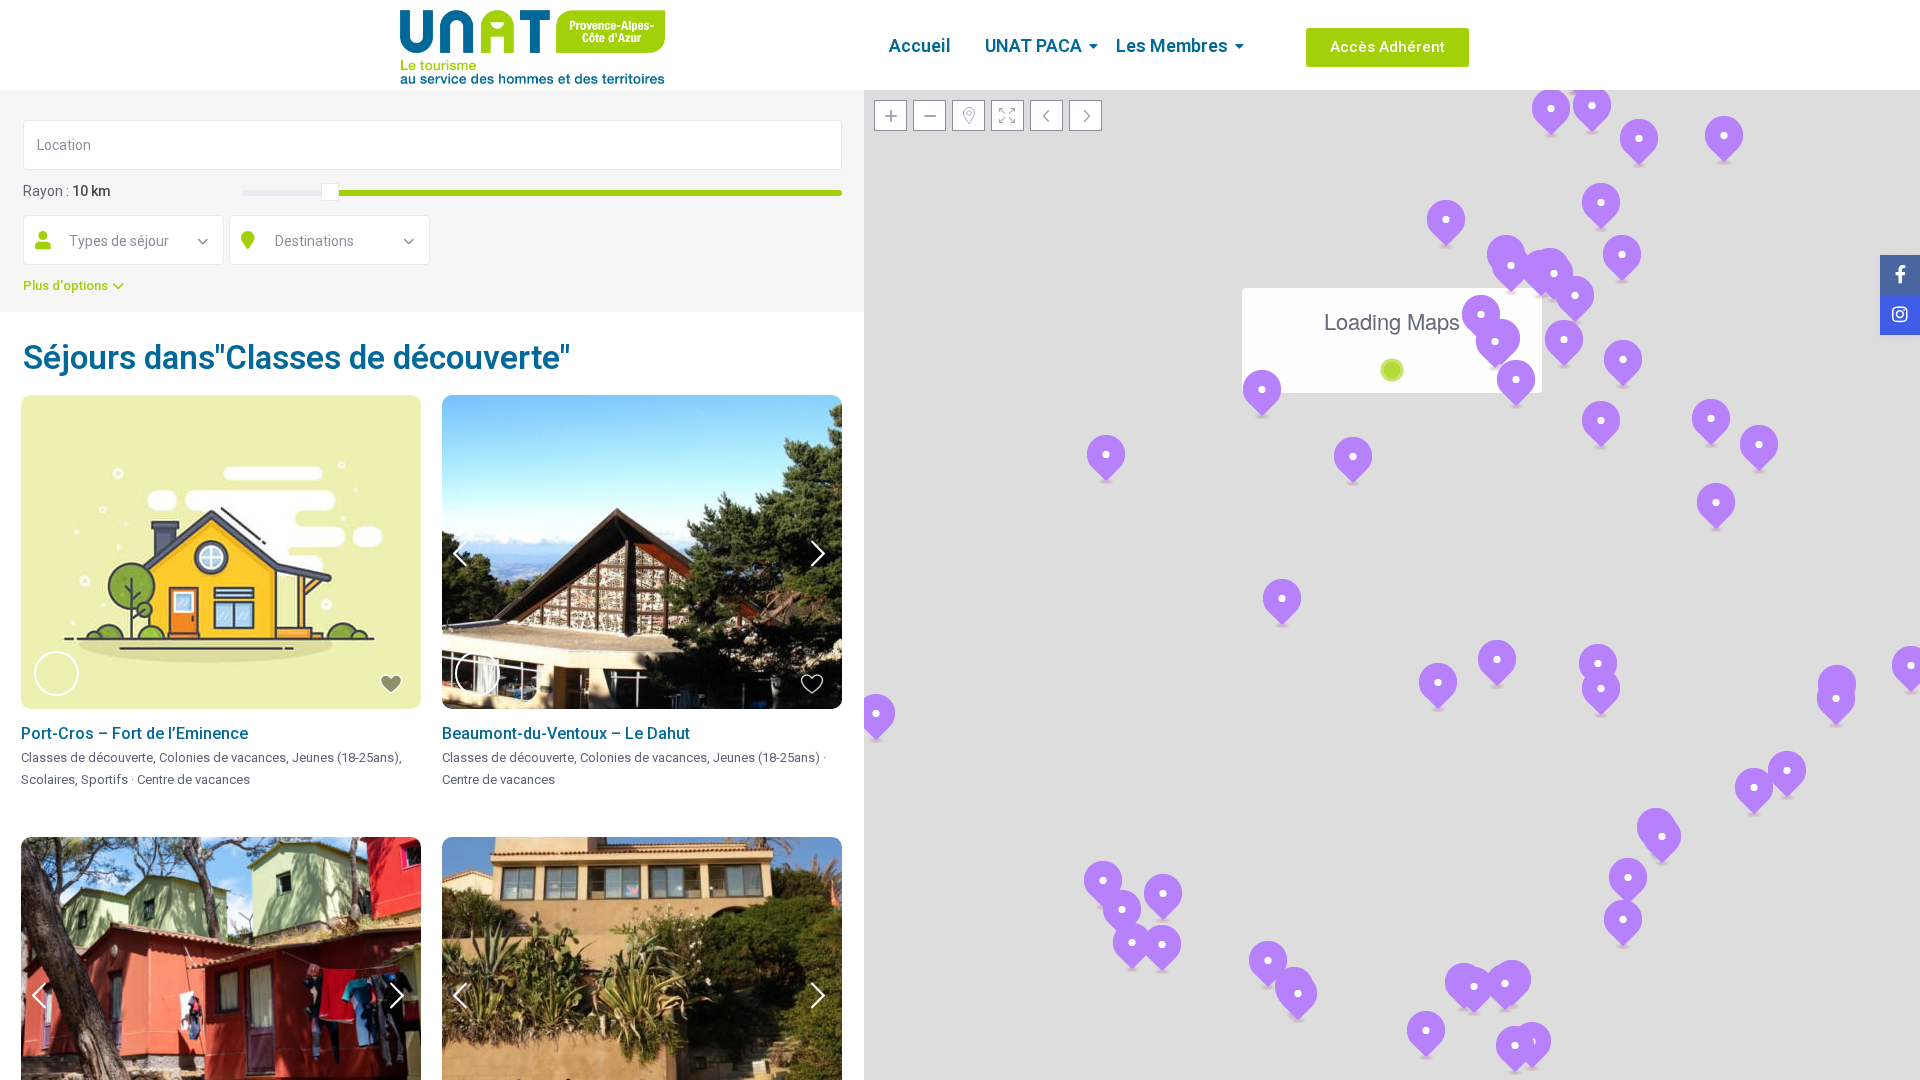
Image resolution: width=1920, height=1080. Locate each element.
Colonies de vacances (222, 757)
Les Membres (1172, 45)
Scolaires (48, 779)
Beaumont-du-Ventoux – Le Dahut (566, 733)
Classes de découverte (87, 757)
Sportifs (104, 779)
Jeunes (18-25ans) (345, 757)
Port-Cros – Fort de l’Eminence (134, 733)
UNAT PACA (1033, 45)
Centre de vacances (193, 779)
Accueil (920, 45)
